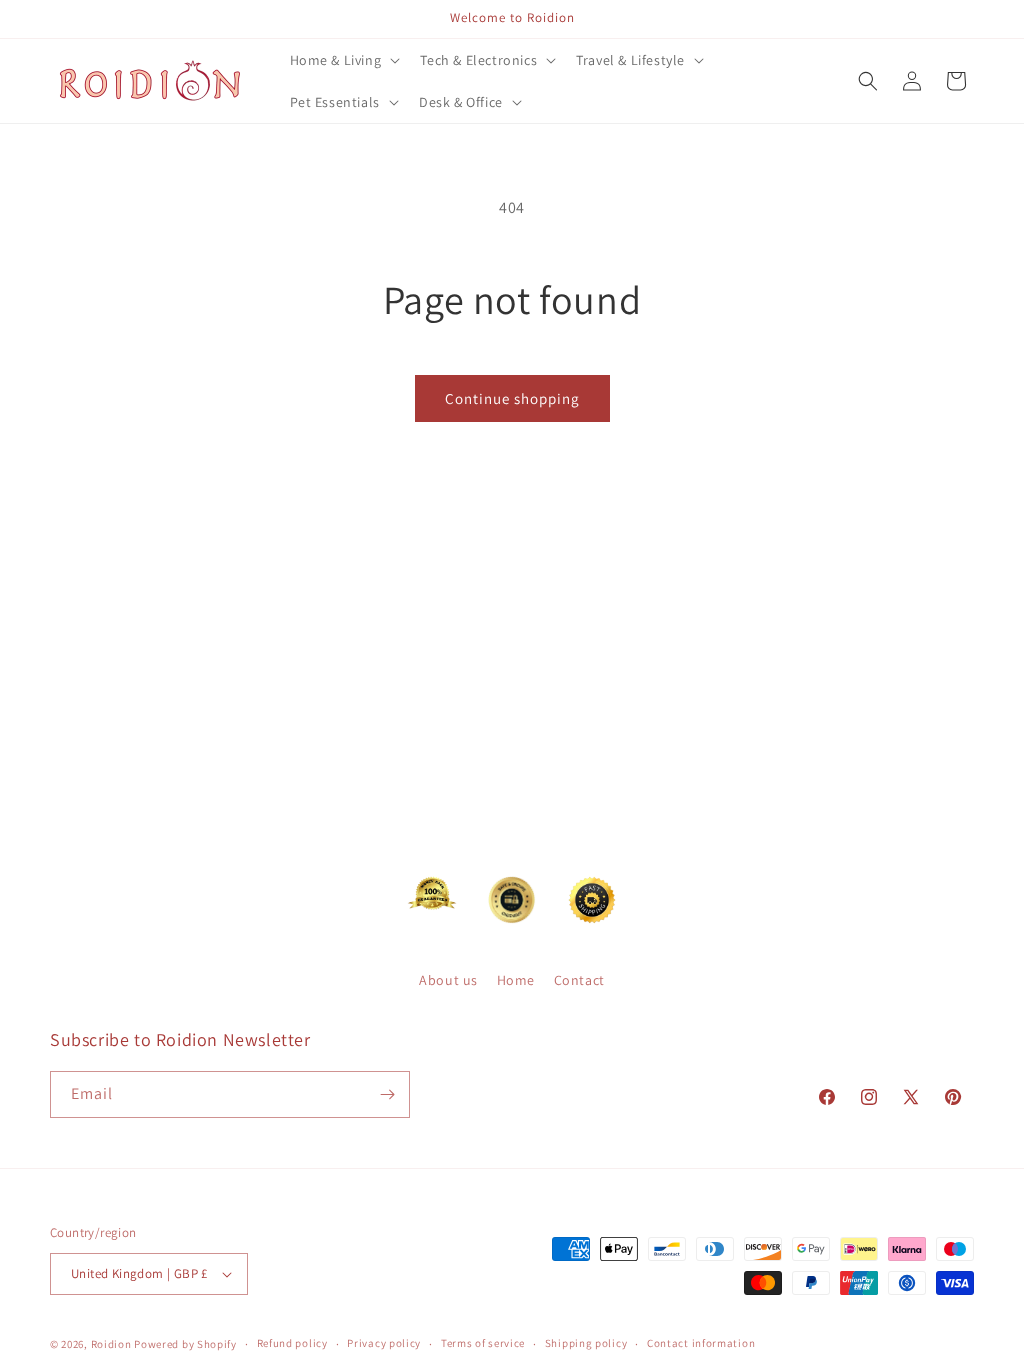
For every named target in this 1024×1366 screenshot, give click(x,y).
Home (516, 980)
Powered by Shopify (185, 1344)
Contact (579, 980)
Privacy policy (384, 1343)
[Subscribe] (387, 1094)
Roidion (111, 1344)
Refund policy (292, 1343)
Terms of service (483, 1343)
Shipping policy (586, 1343)
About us (448, 980)
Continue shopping (512, 398)
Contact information (701, 1343)
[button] (343, 60)
